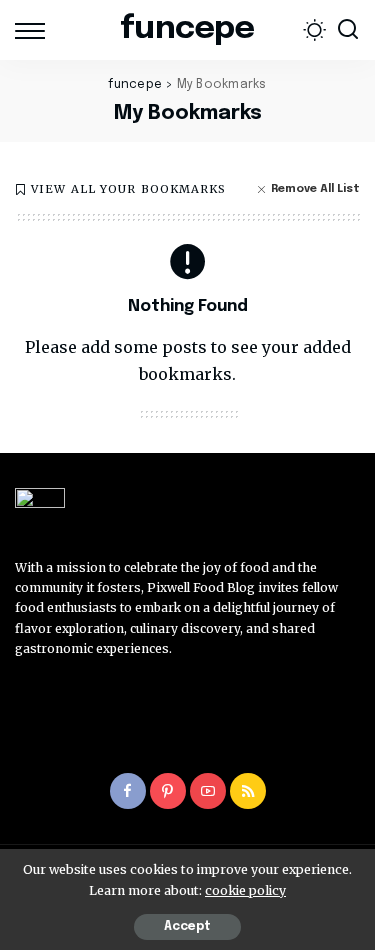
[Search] (348, 30)
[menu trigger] (35, 30)
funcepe (187, 29)
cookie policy (245, 890)
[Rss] (248, 791)
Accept (187, 927)
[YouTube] (208, 791)
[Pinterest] (168, 791)
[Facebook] (128, 791)
